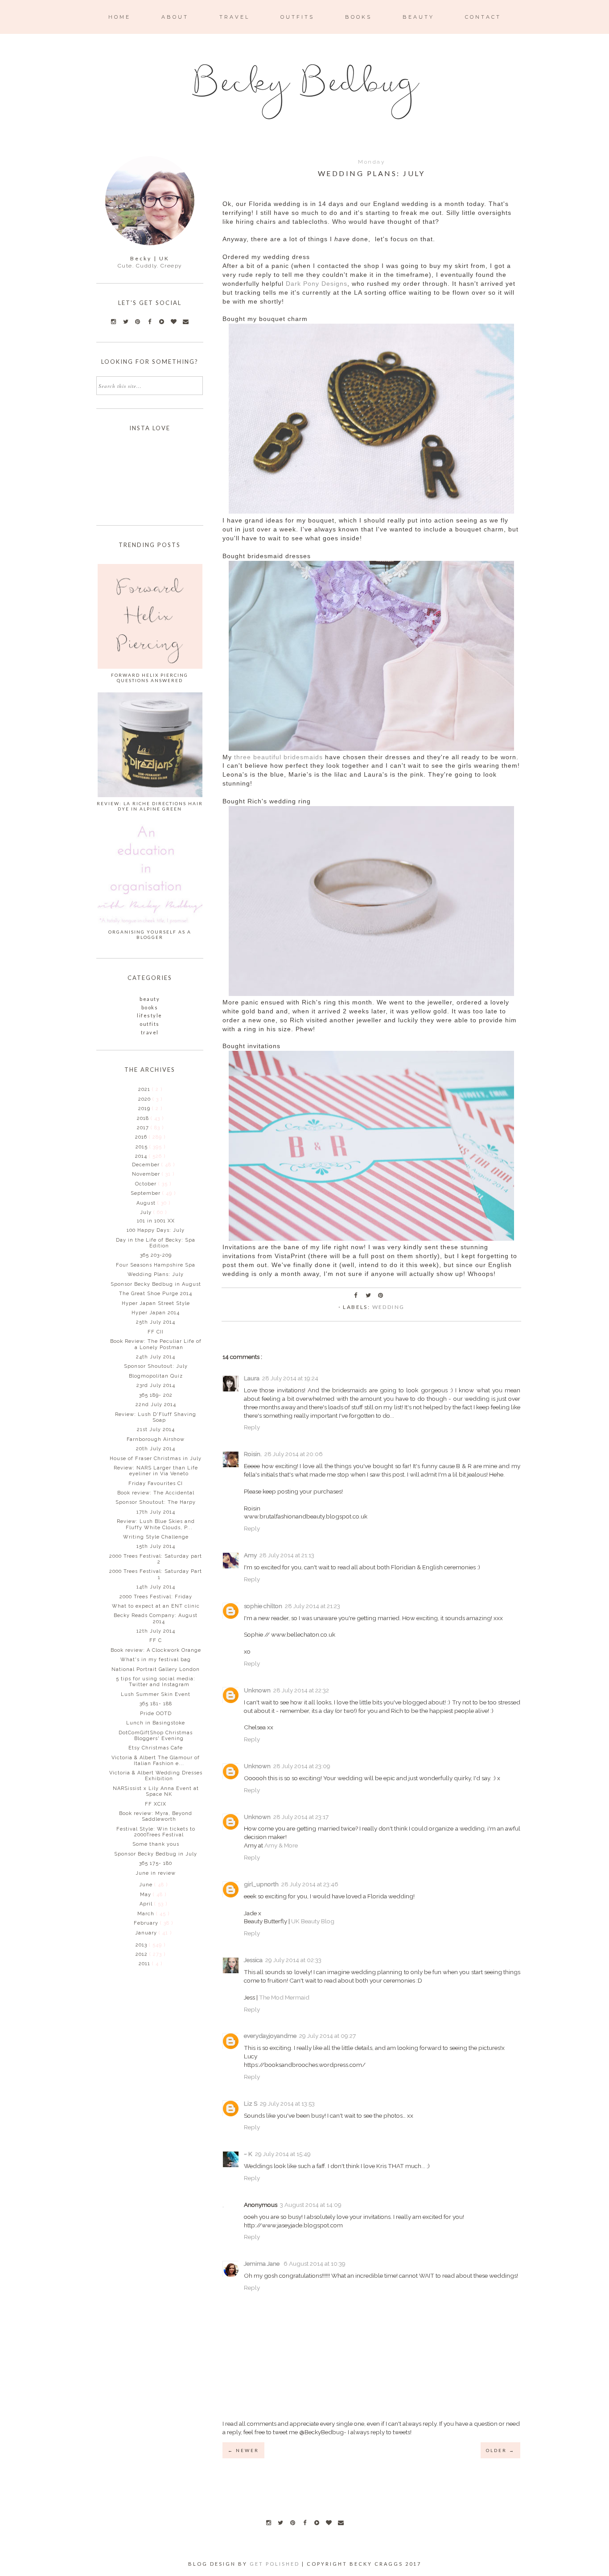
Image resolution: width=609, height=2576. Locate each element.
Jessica (253, 1960)
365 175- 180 (156, 1863)
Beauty (150, 999)
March (147, 1914)
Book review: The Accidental (156, 1493)
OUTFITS (297, 17)
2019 (145, 1109)
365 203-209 (156, 1255)
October (147, 1184)
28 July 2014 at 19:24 (290, 1378)
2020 (145, 1099)
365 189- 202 (156, 1395)
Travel (150, 1032)
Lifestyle (150, 1015)
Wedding (389, 1307)
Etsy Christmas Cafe (156, 1748)
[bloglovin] (329, 2523)
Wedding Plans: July (156, 1274)
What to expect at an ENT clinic (156, 1606)
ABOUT (175, 17)
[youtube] (317, 2523)
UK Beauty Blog (313, 1921)
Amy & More (281, 1845)
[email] (341, 2523)
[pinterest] (292, 2523)
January (147, 1933)
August (147, 1203)
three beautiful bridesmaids (278, 757)
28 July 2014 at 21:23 (313, 1606)
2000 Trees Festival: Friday (156, 1597)
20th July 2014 (156, 1449)
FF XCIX (156, 1804)
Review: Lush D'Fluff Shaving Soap (156, 1417)
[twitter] (280, 2523)
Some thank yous (156, 1844)
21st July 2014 (156, 1430)
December (147, 1165)
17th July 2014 (156, 1512)
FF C (156, 1640)
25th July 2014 (156, 1322)
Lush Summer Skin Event (156, 1694)
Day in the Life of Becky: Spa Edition (156, 1243)
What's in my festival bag (156, 1660)
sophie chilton (263, 1606)
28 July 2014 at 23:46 (310, 1884)
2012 (142, 1954)
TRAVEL (235, 17)
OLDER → (500, 2450)
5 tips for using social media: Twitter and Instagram (156, 1682)
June (147, 1885)
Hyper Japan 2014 (156, 1313)
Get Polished (276, 2564)
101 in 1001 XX (156, 1221)
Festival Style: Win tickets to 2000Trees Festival (156, 1832)
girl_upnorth (261, 1884)
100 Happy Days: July (156, 1230)
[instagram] (268, 2523)
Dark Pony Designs (317, 284)
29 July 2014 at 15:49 (283, 2154)
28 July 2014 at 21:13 (287, 1555)
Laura (252, 1378)
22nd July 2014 (156, 1405)
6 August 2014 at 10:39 (315, 2263)
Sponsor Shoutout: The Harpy (156, 1502)
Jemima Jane (262, 2263)
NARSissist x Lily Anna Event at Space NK (156, 1791)
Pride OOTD (156, 1714)
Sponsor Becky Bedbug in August (156, 1284)
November (147, 1174)
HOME (119, 17)
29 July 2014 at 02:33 (293, 1960)
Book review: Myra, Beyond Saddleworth (156, 1816)
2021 (145, 1089)
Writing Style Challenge (156, 1537)
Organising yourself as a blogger (150, 934)
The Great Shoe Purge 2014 (156, 1294)
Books (150, 1007)
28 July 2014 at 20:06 (294, 1454)
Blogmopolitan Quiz (156, 1376)
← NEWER (243, 2450)
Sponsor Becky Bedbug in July (156, 1854)
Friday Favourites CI (156, 1483)
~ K (248, 2154)
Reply (252, 1427)
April (147, 1904)
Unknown (257, 1690)
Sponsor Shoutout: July (156, 1366)
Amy (250, 1555)
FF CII (156, 1332)
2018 (144, 1118)
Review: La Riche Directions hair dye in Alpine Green (150, 806)
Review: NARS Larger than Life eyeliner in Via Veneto (156, 1471)
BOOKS (358, 17)
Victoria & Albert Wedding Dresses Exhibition (156, 1776)
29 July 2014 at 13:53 (287, 2103)
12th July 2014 (156, 1631)
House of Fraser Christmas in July (156, 1459)
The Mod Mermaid (284, 1997)
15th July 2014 (156, 1546)
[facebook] (304, 2523)
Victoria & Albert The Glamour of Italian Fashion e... (156, 1761)
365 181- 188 (156, 1704)
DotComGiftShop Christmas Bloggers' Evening (156, 1736)
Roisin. (253, 1454)
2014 (142, 1156)
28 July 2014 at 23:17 (301, 1817)
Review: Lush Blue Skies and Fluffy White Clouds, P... (156, 1524)
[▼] (134, 1156)
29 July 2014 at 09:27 (327, 2036)
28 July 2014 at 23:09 (302, 1766)
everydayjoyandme (270, 2036)
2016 (142, 1137)
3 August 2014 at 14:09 (311, 2205)
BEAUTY (418, 17)
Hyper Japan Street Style (156, 1303)
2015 (142, 1147)
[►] (138, 1089)
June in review (156, 1873)
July (147, 1212)
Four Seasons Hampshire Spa (156, 1265)
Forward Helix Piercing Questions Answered (150, 678)
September (146, 1193)
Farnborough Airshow (156, 1439)
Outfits (150, 1024)
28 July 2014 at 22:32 (301, 1690)
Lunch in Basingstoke (156, 1723)
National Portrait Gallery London (156, 1669)
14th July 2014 (156, 1587)
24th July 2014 (156, 1357)
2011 (145, 1964)
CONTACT (483, 17)
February (147, 1923)
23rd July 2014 (156, 1385)
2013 (142, 1945)
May (146, 1895)
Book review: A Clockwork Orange (156, 1650)
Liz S (251, 2103)
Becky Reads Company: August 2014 (156, 1618)
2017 (144, 1128)
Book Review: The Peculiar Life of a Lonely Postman (156, 1344)
